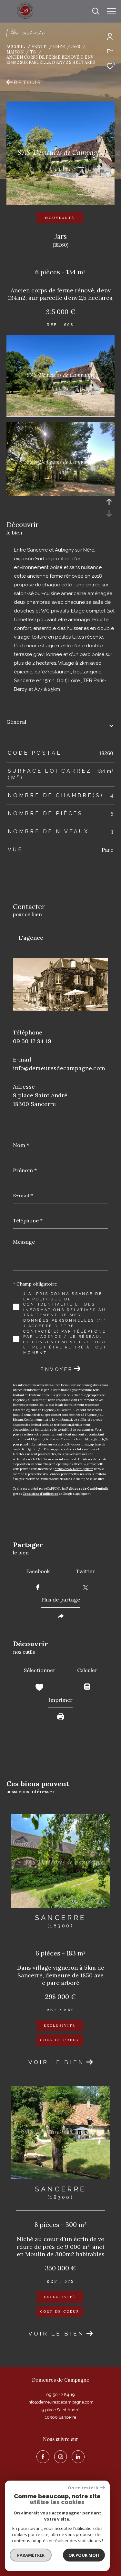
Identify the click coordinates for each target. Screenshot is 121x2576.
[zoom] (60, 414)
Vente (39, 46)
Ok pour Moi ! (84, 2555)
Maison (15, 52)
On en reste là (83, 2488)
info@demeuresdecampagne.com (59, 1068)
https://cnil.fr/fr (97, 1439)
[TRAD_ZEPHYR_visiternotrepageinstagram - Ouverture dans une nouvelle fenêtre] (61, 2457)
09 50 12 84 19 (32, 1041)
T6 (33, 52)
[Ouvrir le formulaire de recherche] (96, 11)
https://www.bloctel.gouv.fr (74, 1469)
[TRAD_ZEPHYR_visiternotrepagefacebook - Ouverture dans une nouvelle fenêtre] (43, 2457)
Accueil (16, 46)
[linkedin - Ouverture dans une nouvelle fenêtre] (78, 2457)
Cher (59, 46)
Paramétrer (31, 2555)
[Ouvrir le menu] (111, 11)
